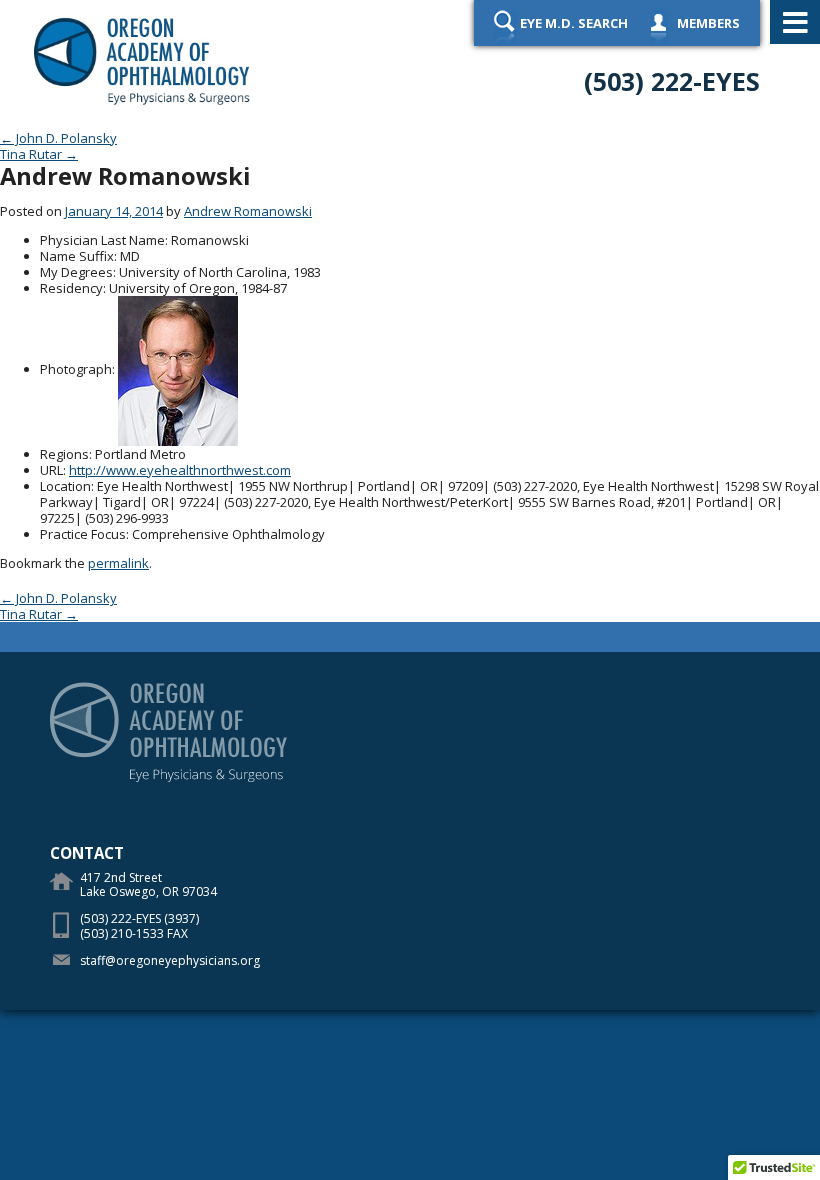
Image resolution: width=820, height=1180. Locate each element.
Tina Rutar (39, 154)
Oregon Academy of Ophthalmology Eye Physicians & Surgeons (142, 60)
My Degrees (76, 272)
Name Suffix (77, 256)
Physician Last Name (102, 240)
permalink (118, 563)
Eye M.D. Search (574, 23)
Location (65, 486)
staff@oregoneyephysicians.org (170, 960)
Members (708, 23)
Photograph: (77, 369)
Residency (71, 288)
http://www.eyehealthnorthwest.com (180, 470)
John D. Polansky (58, 138)
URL (51, 470)
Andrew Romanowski (248, 211)
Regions (64, 454)
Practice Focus (83, 534)
